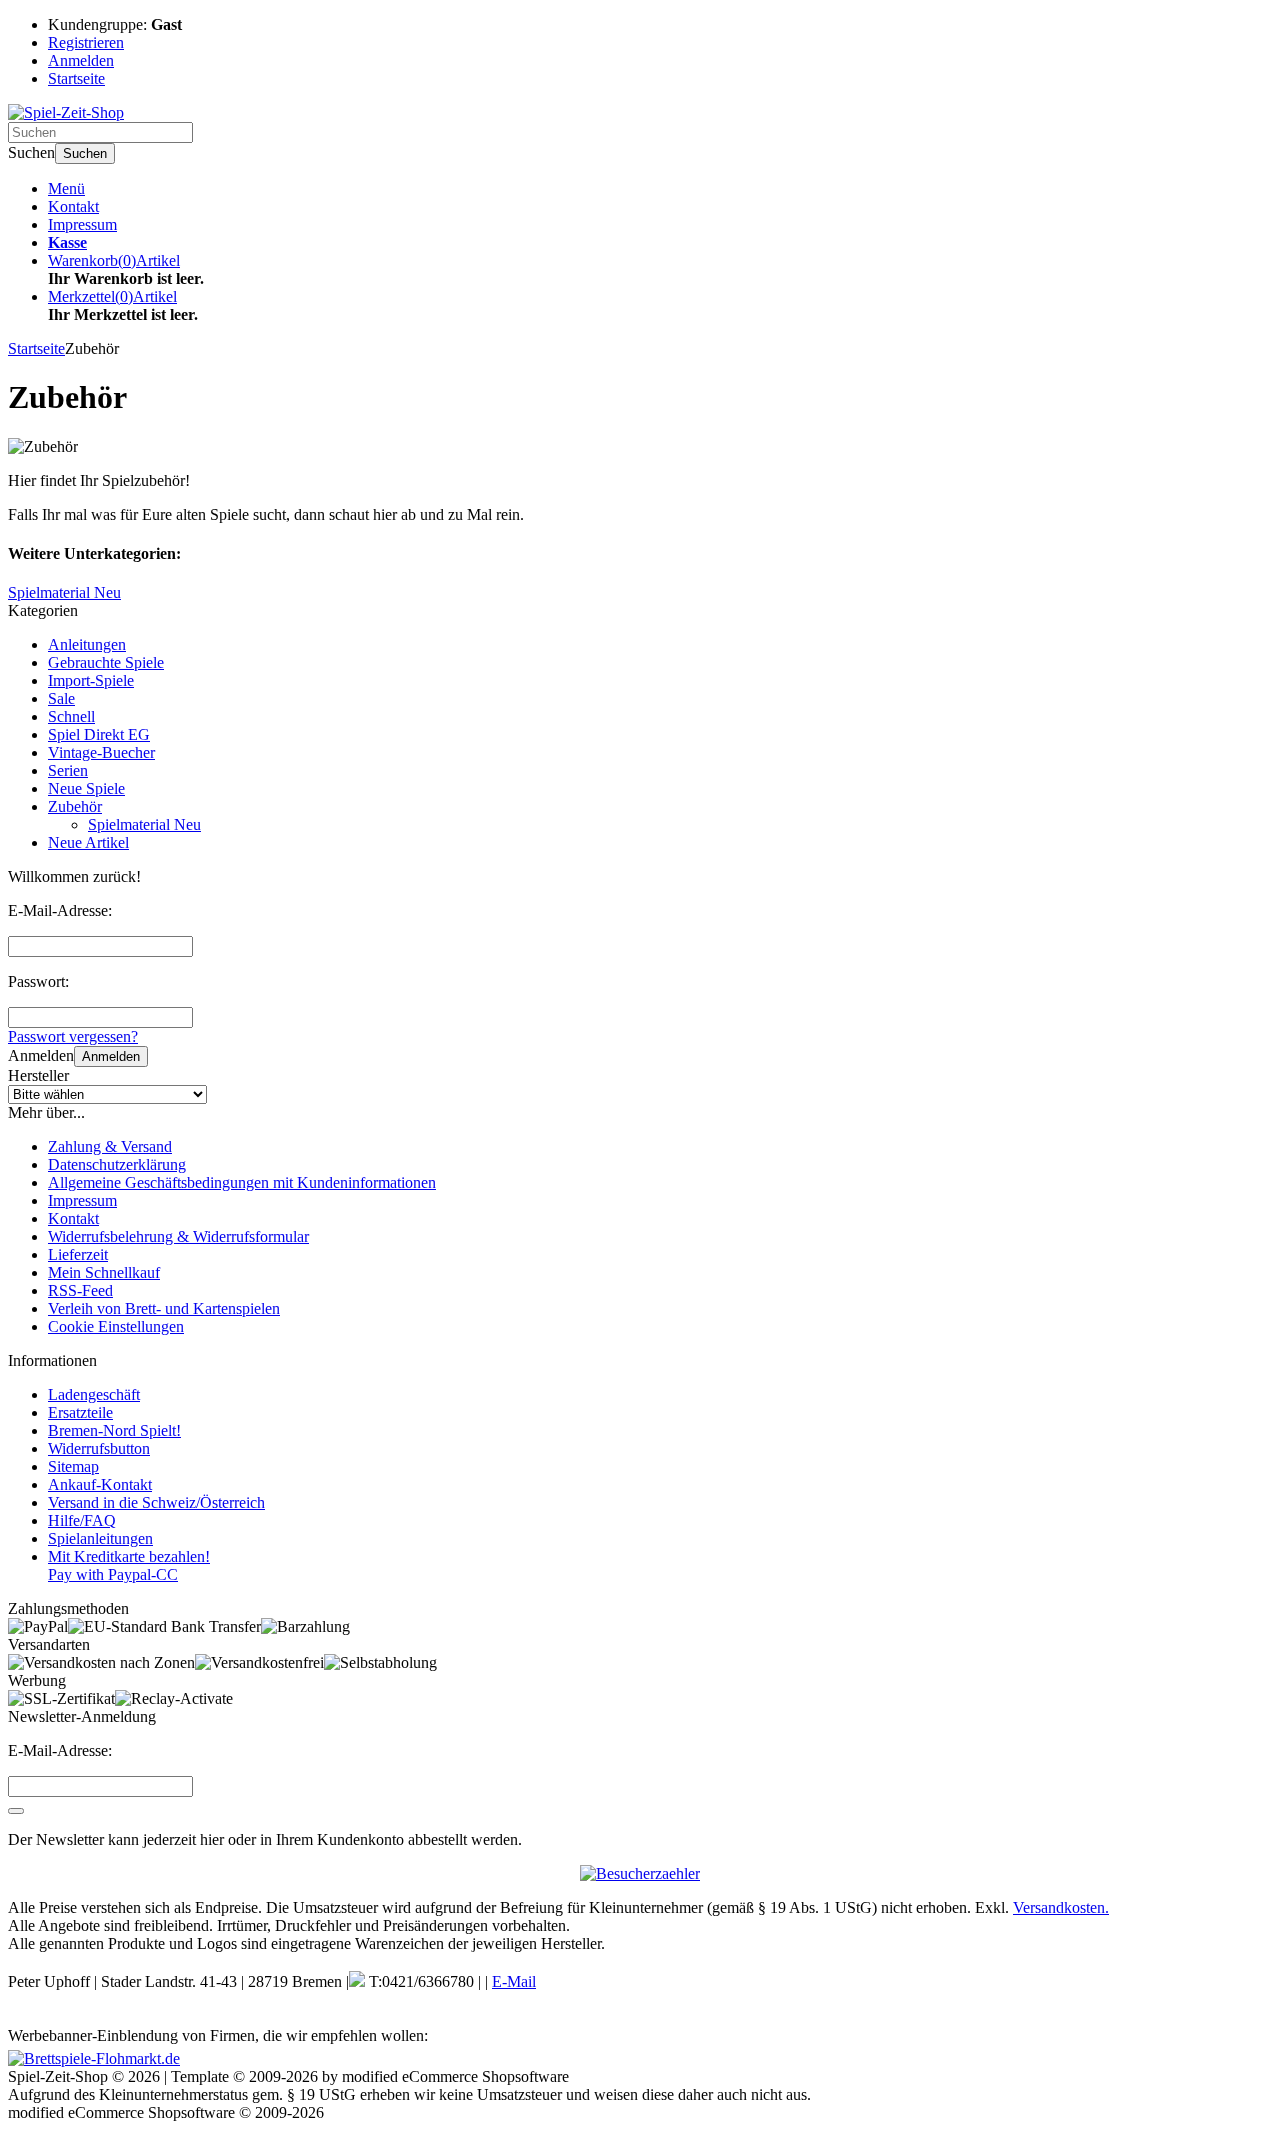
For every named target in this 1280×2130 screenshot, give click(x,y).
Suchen (85, 153)
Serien (68, 770)
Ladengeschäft (94, 1394)
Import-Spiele (91, 680)
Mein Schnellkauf (104, 1272)
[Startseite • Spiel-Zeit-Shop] (66, 112)
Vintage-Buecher (101, 752)
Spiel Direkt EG (99, 734)
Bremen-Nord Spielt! (114, 1430)
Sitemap (73, 1466)
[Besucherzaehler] (640, 1873)
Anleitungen (87, 644)
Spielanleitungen (100, 1538)
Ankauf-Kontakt (100, 1484)
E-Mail (514, 1981)
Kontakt (73, 206)
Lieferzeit (78, 1254)
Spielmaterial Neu (144, 824)
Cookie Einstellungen (116, 1326)
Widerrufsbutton (99, 1448)
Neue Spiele (86, 788)
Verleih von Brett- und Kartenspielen (164, 1308)
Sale (61, 698)
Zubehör (75, 806)
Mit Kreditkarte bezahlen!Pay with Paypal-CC (129, 1565)
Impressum (82, 224)
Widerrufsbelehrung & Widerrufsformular (178, 1236)
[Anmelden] (16, 1811)
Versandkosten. (1061, 1907)
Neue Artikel (88, 842)
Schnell (71, 716)
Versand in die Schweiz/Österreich (156, 1502)
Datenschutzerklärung (117, 1164)
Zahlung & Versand (110, 1146)
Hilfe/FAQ (82, 1520)
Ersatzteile (80, 1412)
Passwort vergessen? (73, 1036)
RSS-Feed (80, 1290)
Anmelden (111, 1056)
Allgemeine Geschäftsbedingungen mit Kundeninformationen (242, 1182)
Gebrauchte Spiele (106, 662)
